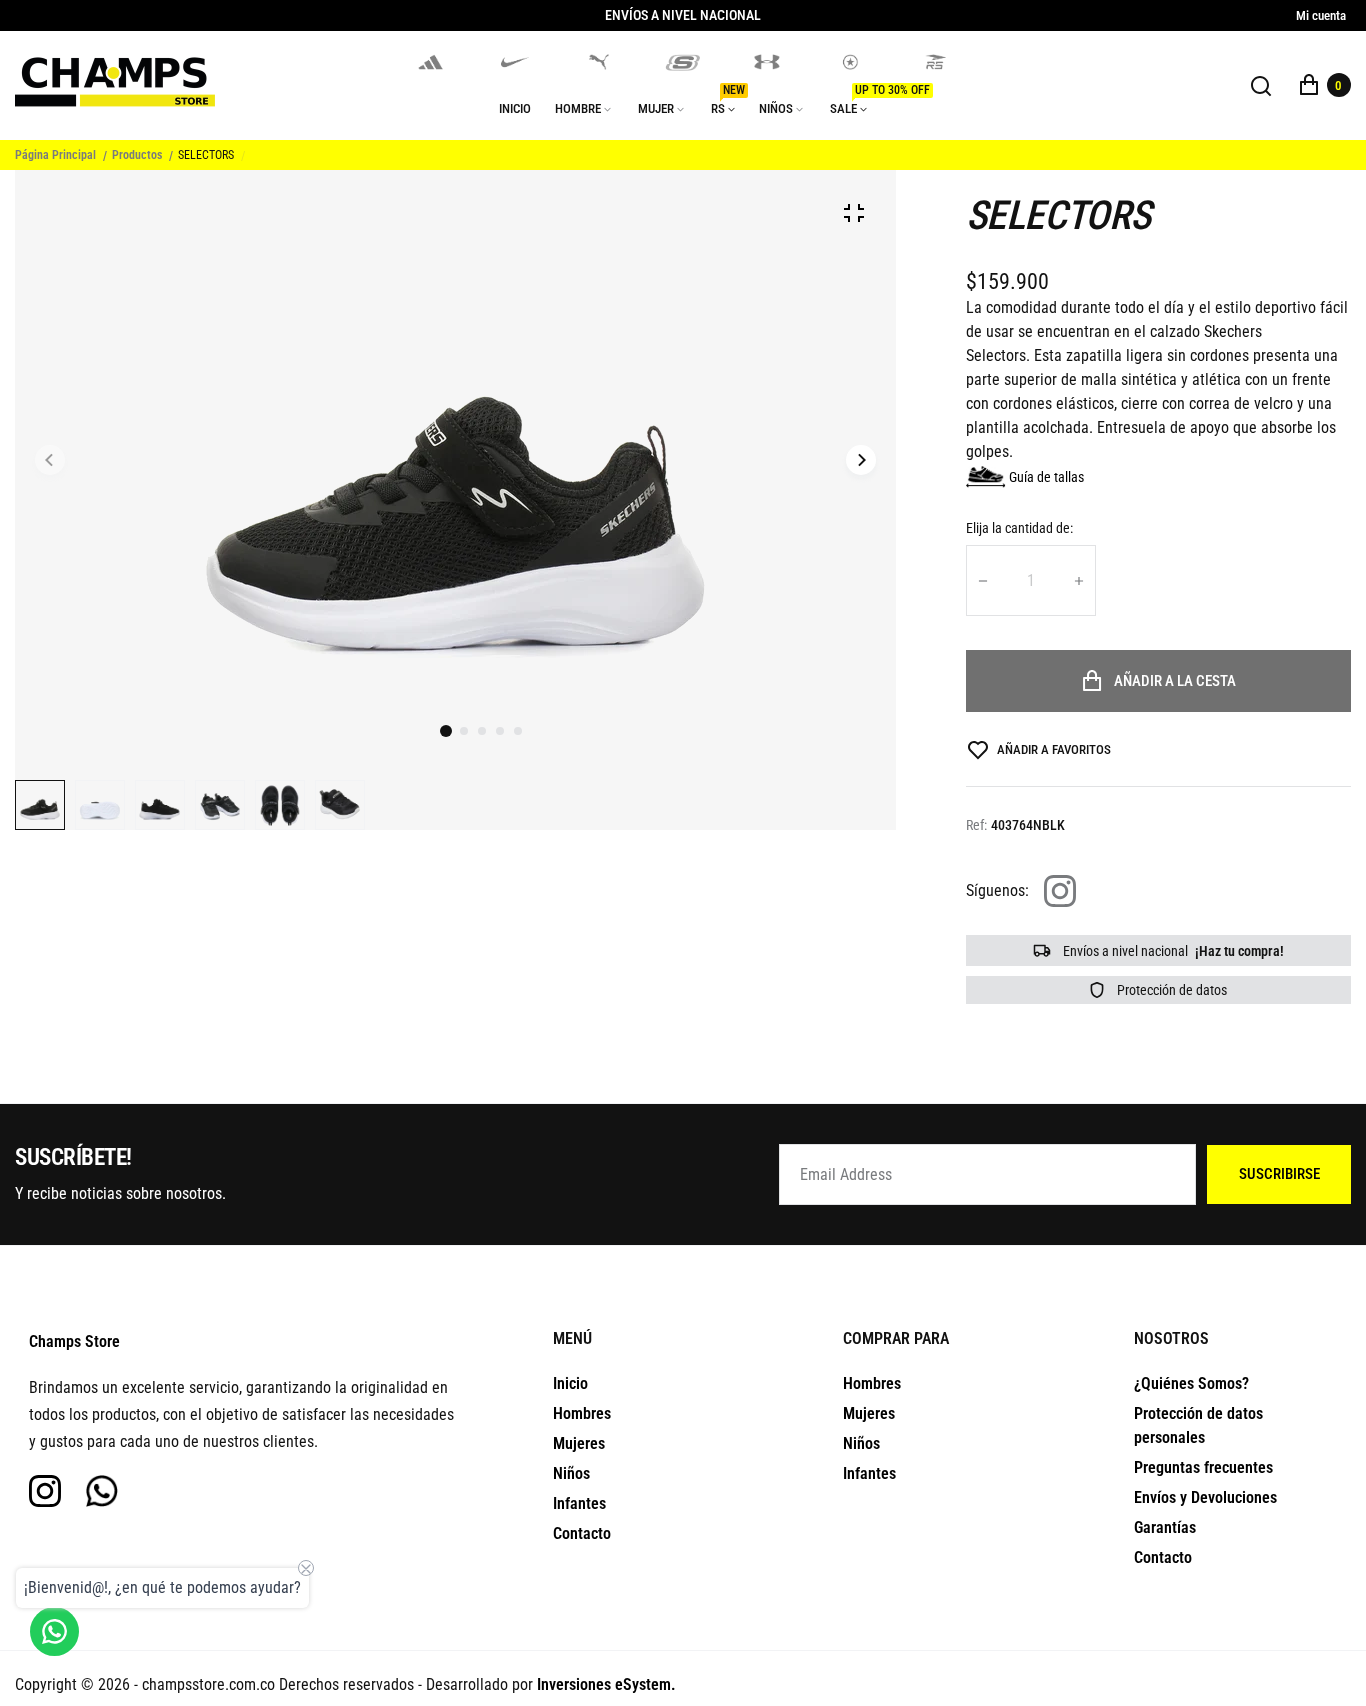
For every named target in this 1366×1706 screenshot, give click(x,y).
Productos (137, 155)
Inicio (570, 1383)
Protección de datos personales (1198, 1425)
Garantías (1165, 1527)
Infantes (579, 1503)
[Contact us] (54, 1631)
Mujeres (579, 1443)
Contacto (582, 1533)
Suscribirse (1279, 1174)
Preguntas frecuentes (1203, 1467)
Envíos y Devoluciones (1205, 1497)
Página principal (55, 155)
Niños (571, 1473)
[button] (464, 731)
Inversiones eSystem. (606, 1684)
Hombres (582, 1413)
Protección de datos (1170, 990)
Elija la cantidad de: (1019, 528)
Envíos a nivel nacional (1172, 951)
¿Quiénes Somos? (1191, 1383)
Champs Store (74, 1341)
